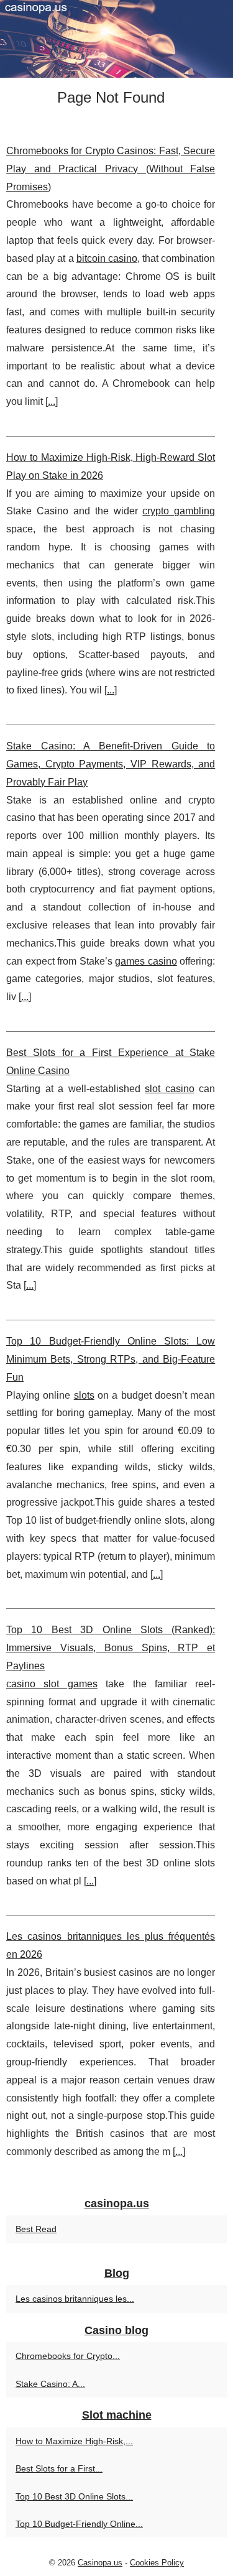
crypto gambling (179, 511)
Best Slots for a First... (59, 2468)
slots (84, 1395)
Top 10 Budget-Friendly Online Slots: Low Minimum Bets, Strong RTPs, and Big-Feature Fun (111, 1359)
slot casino (170, 1089)
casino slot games (52, 1684)
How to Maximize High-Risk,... (74, 2441)
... (52, 401)
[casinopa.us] (116, 39)
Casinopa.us (100, 2563)
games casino (146, 961)
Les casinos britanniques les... (75, 2299)
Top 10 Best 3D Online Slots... (74, 2496)
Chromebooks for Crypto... (68, 2356)
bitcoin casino (107, 258)
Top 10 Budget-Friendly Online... (79, 2524)
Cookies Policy (157, 2563)
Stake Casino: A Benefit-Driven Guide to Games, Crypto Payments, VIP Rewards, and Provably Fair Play (111, 764)
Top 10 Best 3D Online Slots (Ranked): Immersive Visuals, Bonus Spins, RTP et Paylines (111, 1648)
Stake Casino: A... (50, 2384)
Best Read (36, 2229)
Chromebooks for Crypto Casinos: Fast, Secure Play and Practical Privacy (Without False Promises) (111, 169)
